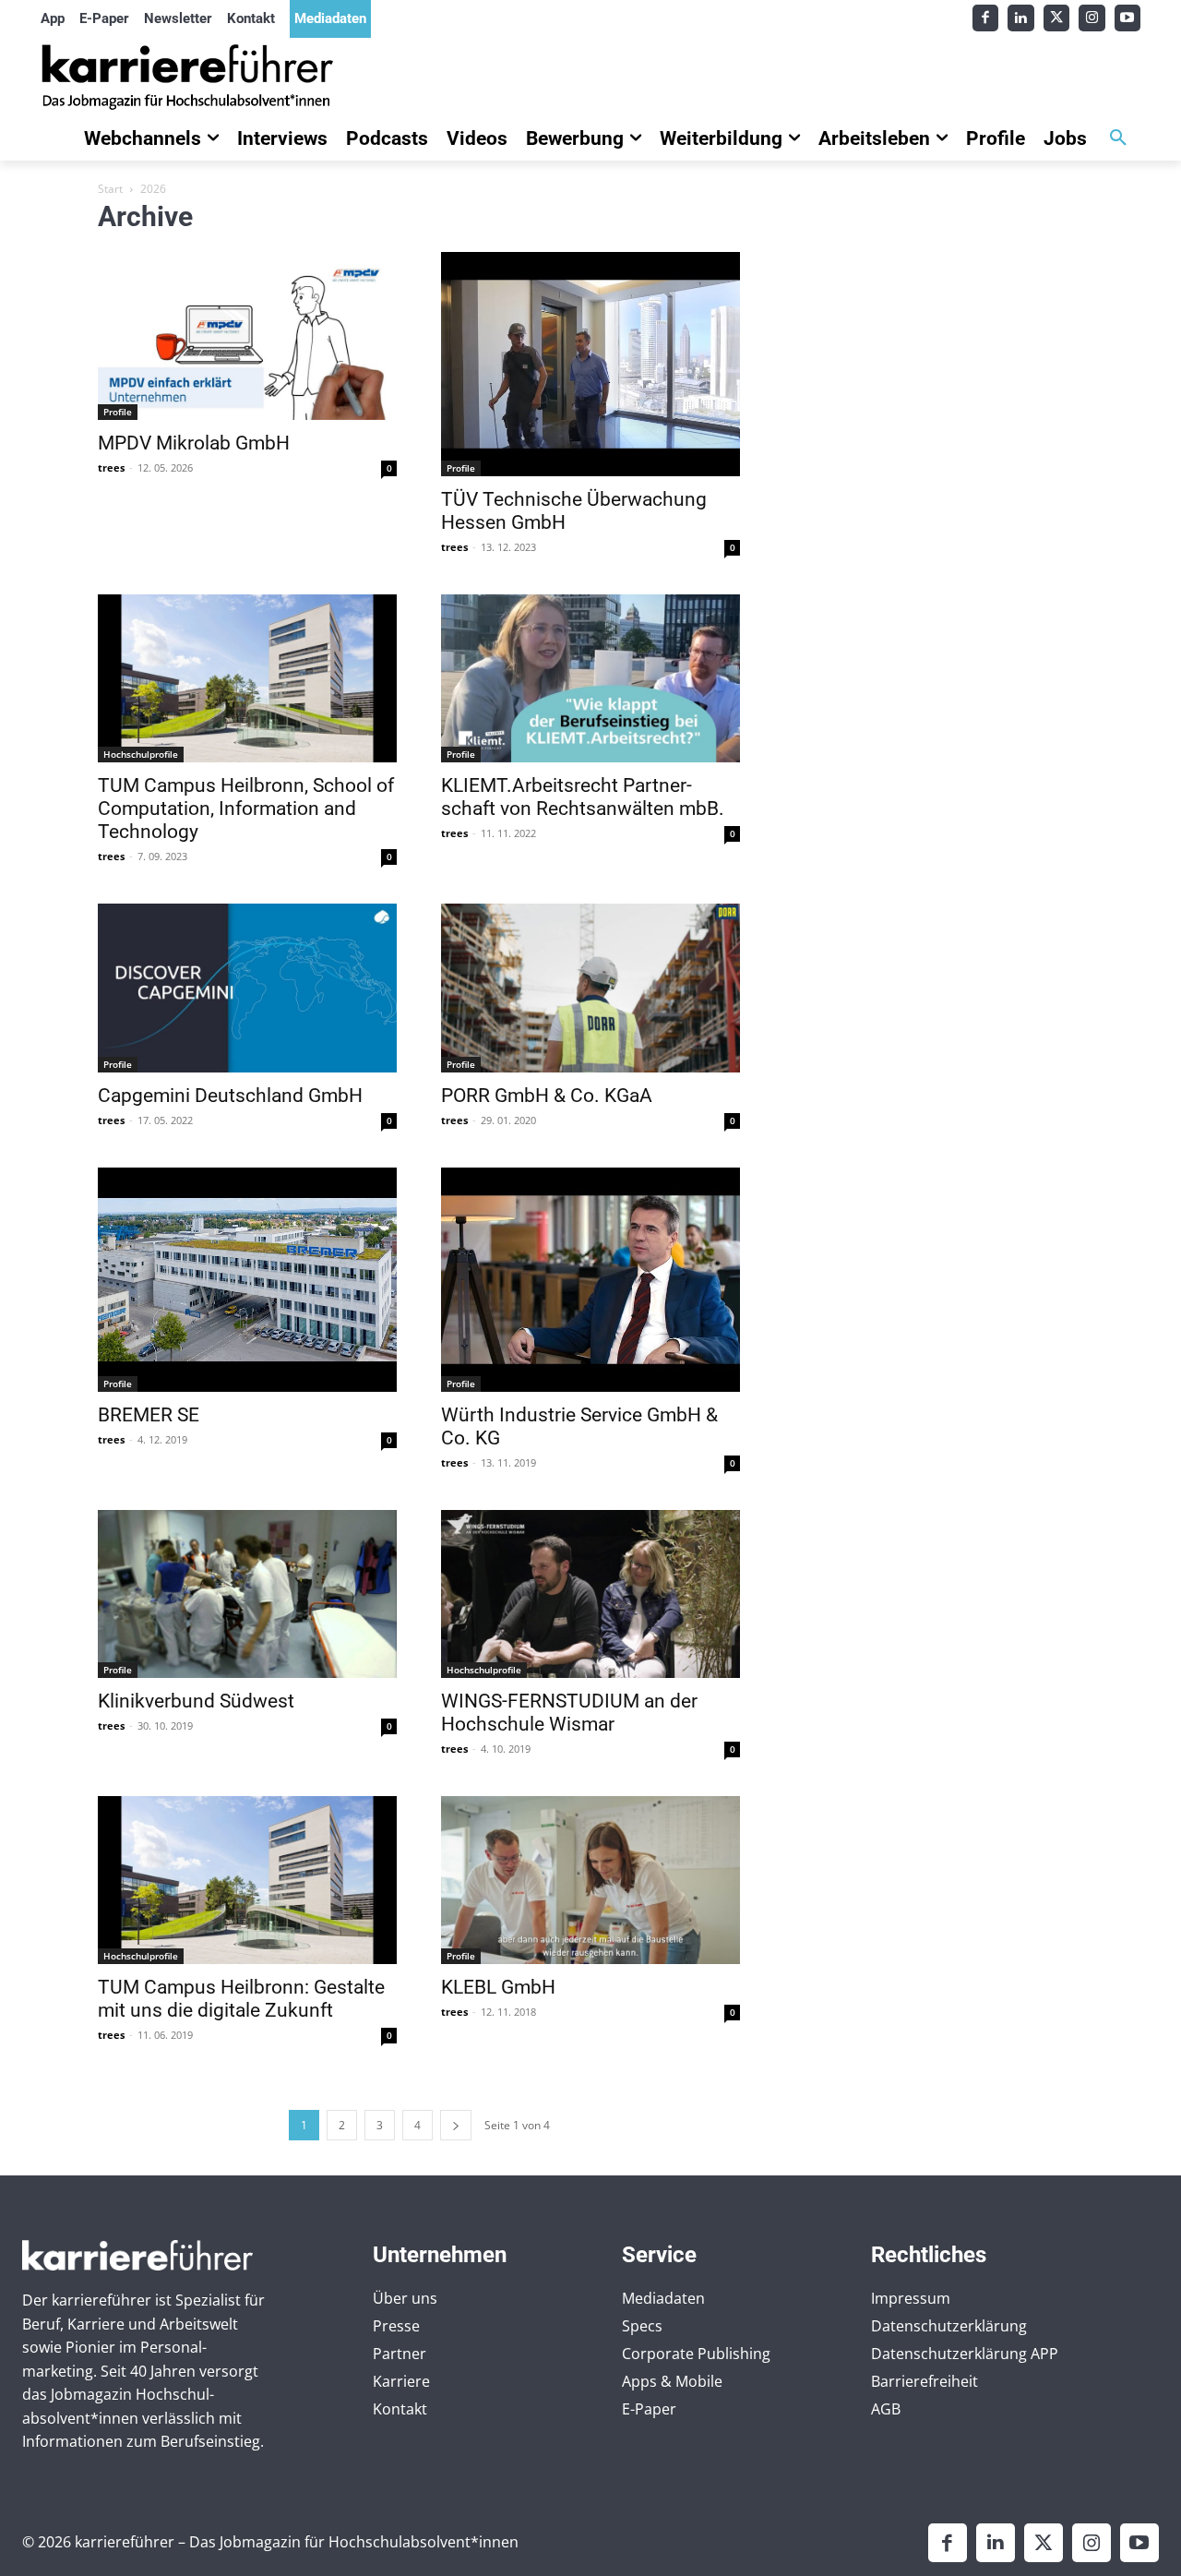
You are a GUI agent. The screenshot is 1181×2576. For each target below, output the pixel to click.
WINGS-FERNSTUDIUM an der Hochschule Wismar (569, 1713)
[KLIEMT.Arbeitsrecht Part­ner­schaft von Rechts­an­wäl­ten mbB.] (590, 678)
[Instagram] (1092, 18)
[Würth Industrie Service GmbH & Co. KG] (590, 1280)
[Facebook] (986, 18)
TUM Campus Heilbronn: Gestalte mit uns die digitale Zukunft (241, 1999)
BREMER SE (149, 1415)
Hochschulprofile (141, 754)
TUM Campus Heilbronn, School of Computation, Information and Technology (246, 809)
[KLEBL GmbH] (590, 1880)
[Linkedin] (1021, 18)
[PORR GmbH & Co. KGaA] (590, 988)
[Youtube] (1128, 18)
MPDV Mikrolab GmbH (194, 443)
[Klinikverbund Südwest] (247, 1594)
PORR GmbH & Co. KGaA (547, 1096)
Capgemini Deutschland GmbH (230, 1096)
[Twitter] (1057, 18)
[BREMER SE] (247, 1280)
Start (110, 189)
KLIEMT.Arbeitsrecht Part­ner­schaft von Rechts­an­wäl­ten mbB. (583, 797)
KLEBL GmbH (498, 1987)
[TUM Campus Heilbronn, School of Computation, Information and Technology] (247, 678)
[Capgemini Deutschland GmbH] (247, 988)
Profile (118, 412)
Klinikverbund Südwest (196, 1701)
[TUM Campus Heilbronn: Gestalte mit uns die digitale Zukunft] (247, 1880)
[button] (1118, 138)
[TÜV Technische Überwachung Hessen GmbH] (590, 364)
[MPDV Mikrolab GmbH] (247, 336)
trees (111, 467)
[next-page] (456, 2125)
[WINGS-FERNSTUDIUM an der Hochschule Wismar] (590, 1594)
